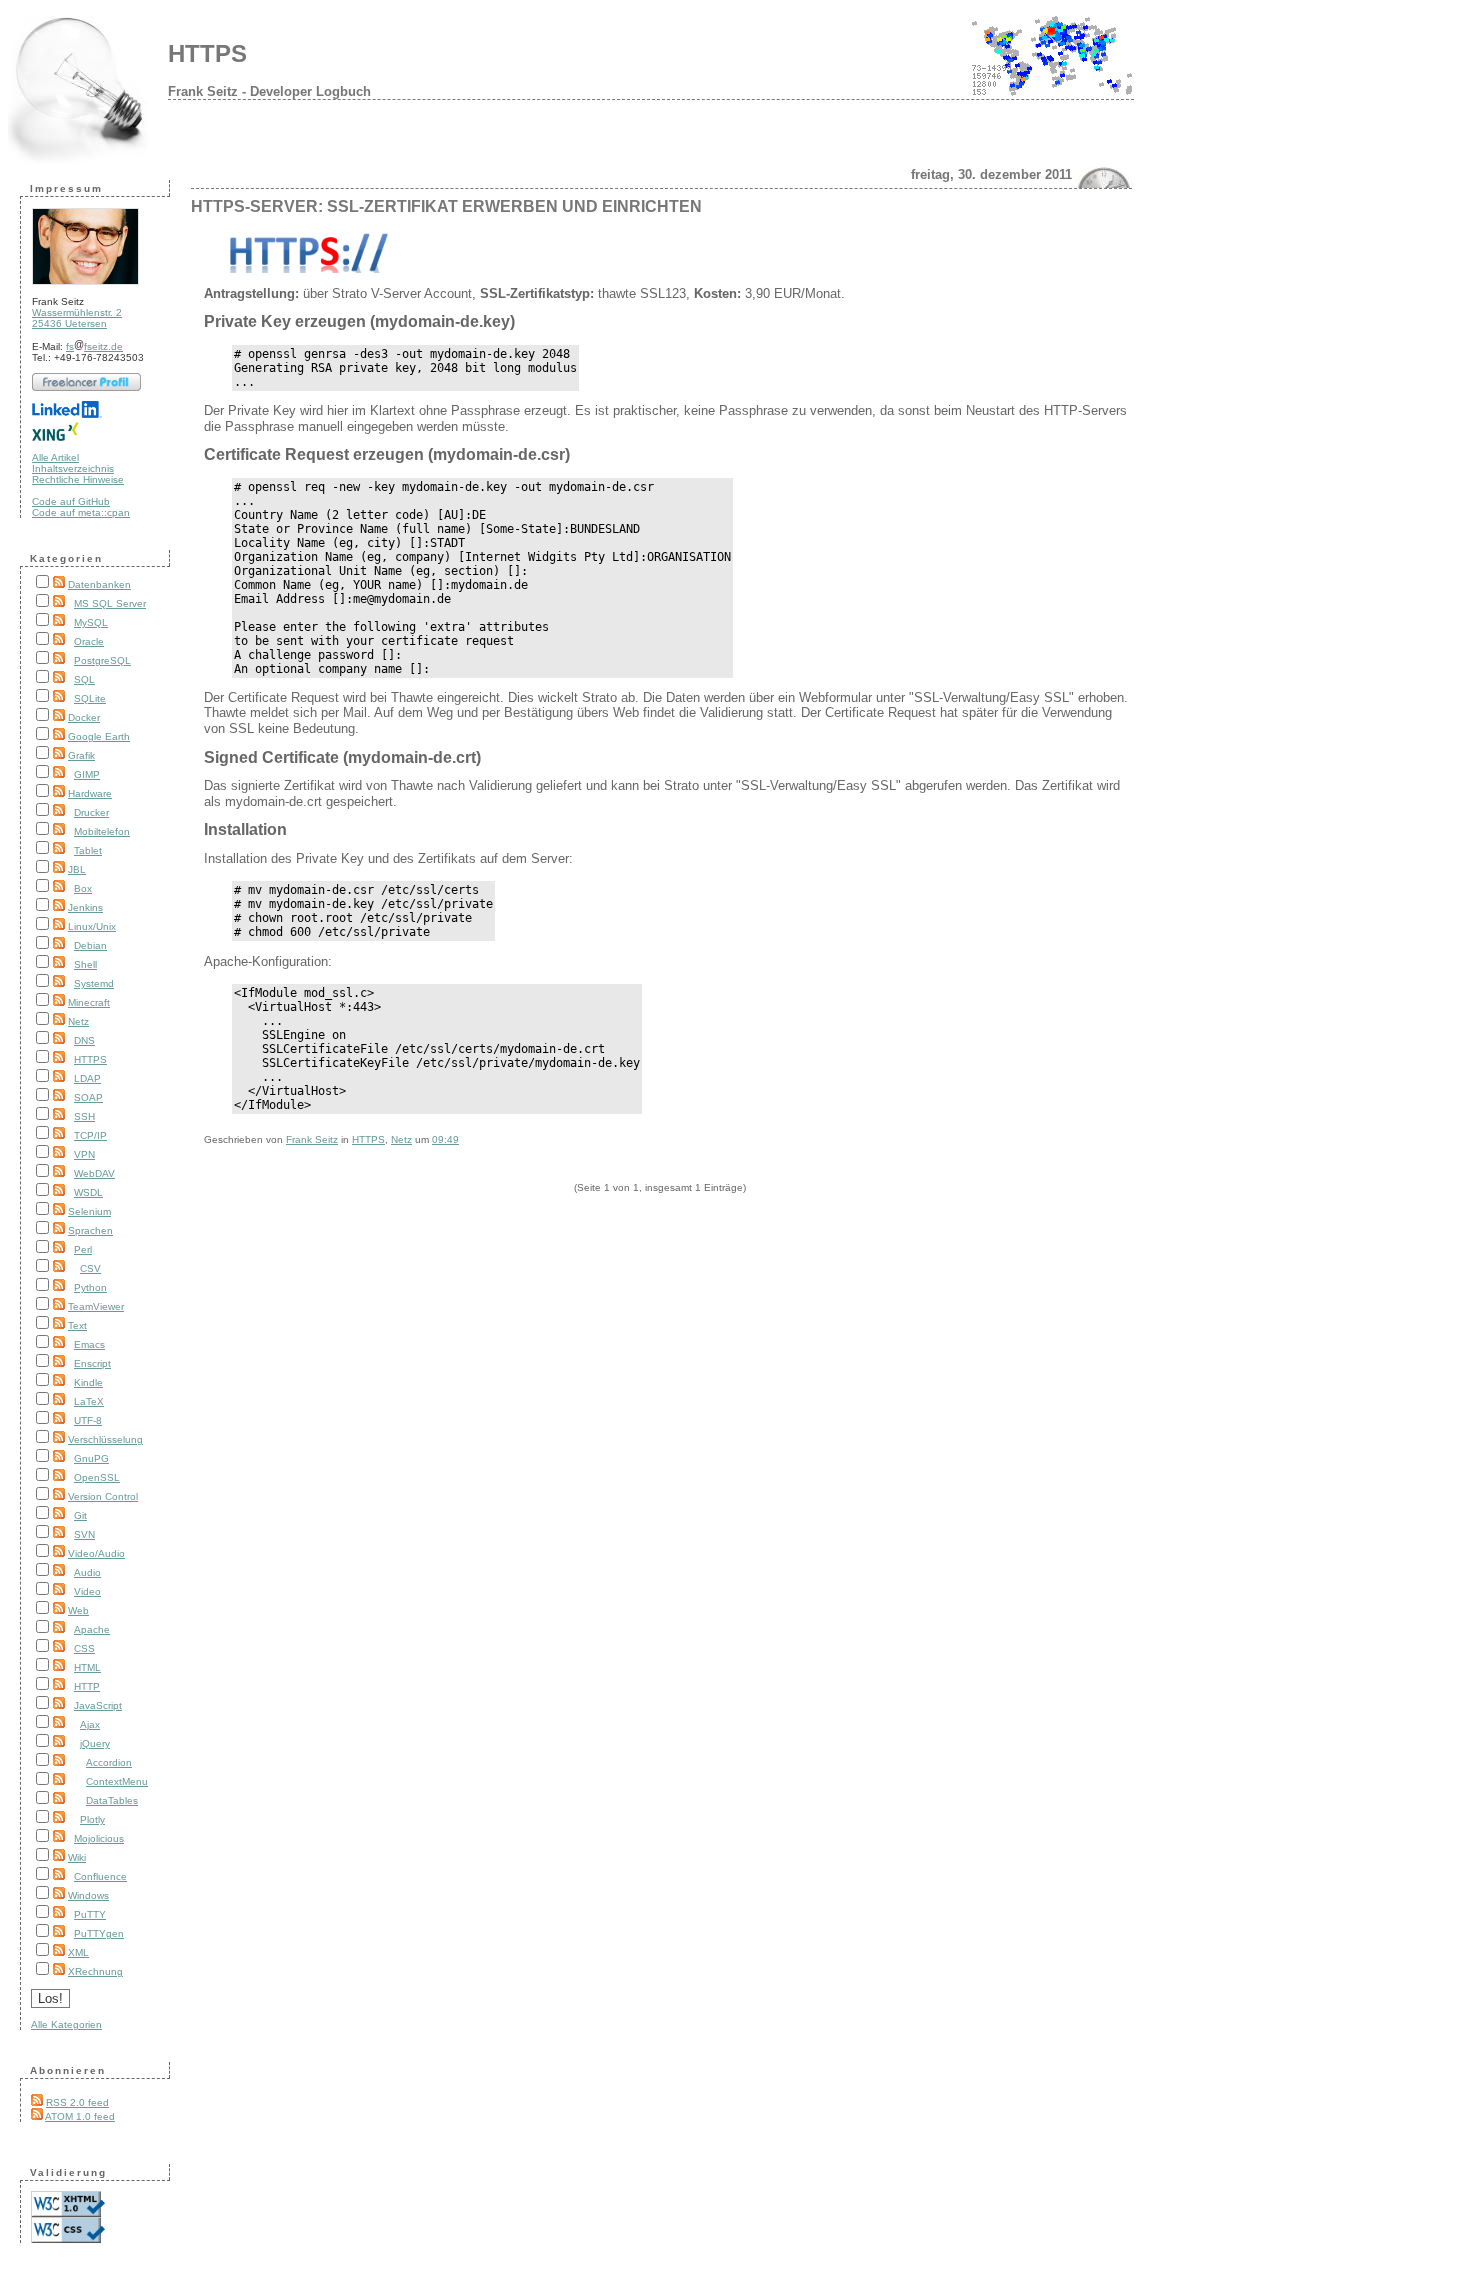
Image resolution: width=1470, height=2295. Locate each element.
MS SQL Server (110, 603)
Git (80, 1515)
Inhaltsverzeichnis (73, 468)
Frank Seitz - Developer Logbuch (269, 91)
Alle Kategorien (66, 2024)
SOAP (88, 1097)
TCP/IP (90, 1135)
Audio (87, 1572)
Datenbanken (99, 584)
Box (83, 888)
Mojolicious (99, 1838)
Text (77, 1325)
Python (90, 1287)
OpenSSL (97, 1477)
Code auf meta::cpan (81, 512)
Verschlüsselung (105, 1439)
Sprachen (90, 1230)
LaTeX (89, 1401)
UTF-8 (88, 1420)
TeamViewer (96, 1306)
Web (78, 1610)
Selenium (89, 1211)
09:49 (445, 1139)
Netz (78, 1021)
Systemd (94, 983)
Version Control (103, 1496)
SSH (84, 1116)
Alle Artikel (55, 457)
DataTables (112, 1800)
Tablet (88, 850)
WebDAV (94, 1173)
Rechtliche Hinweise (78, 479)
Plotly (92, 1819)
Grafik (81, 755)
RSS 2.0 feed (77, 2102)
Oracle (89, 641)
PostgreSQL (102, 660)
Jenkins (85, 907)
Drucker (91, 812)
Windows (88, 1895)
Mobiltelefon (102, 831)
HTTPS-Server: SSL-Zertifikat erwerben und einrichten (446, 206)
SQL (84, 679)
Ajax (90, 1724)
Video (87, 1591)
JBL (77, 869)
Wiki (77, 1857)
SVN (84, 1534)
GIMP (87, 774)
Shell (85, 964)
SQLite (90, 698)
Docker (84, 717)
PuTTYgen (99, 1933)
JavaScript (98, 1705)
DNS (84, 1040)
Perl (83, 1249)
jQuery (95, 1743)
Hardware (90, 793)
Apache (92, 1629)
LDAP (87, 1078)
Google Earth (99, 736)
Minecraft (89, 1002)
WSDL (88, 1192)
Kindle (88, 1382)
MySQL (91, 622)
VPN (84, 1154)
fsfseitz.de (94, 346)
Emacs (89, 1344)
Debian (90, 945)
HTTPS (207, 53)
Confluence (100, 1876)
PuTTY (90, 1914)
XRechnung (95, 1971)
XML (78, 1952)
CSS (84, 1648)
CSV (90, 1268)
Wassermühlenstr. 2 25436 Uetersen (77, 318)
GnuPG (91, 1458)
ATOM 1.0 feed (80, 2116)
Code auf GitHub (71, 501)
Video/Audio (96, 1553)
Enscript (92, 1363)
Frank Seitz (312, 1139)
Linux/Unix (92, 926)
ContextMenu (117, 1781)
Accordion (109, 1762)
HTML (87, 1667)
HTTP (87, 1686)
